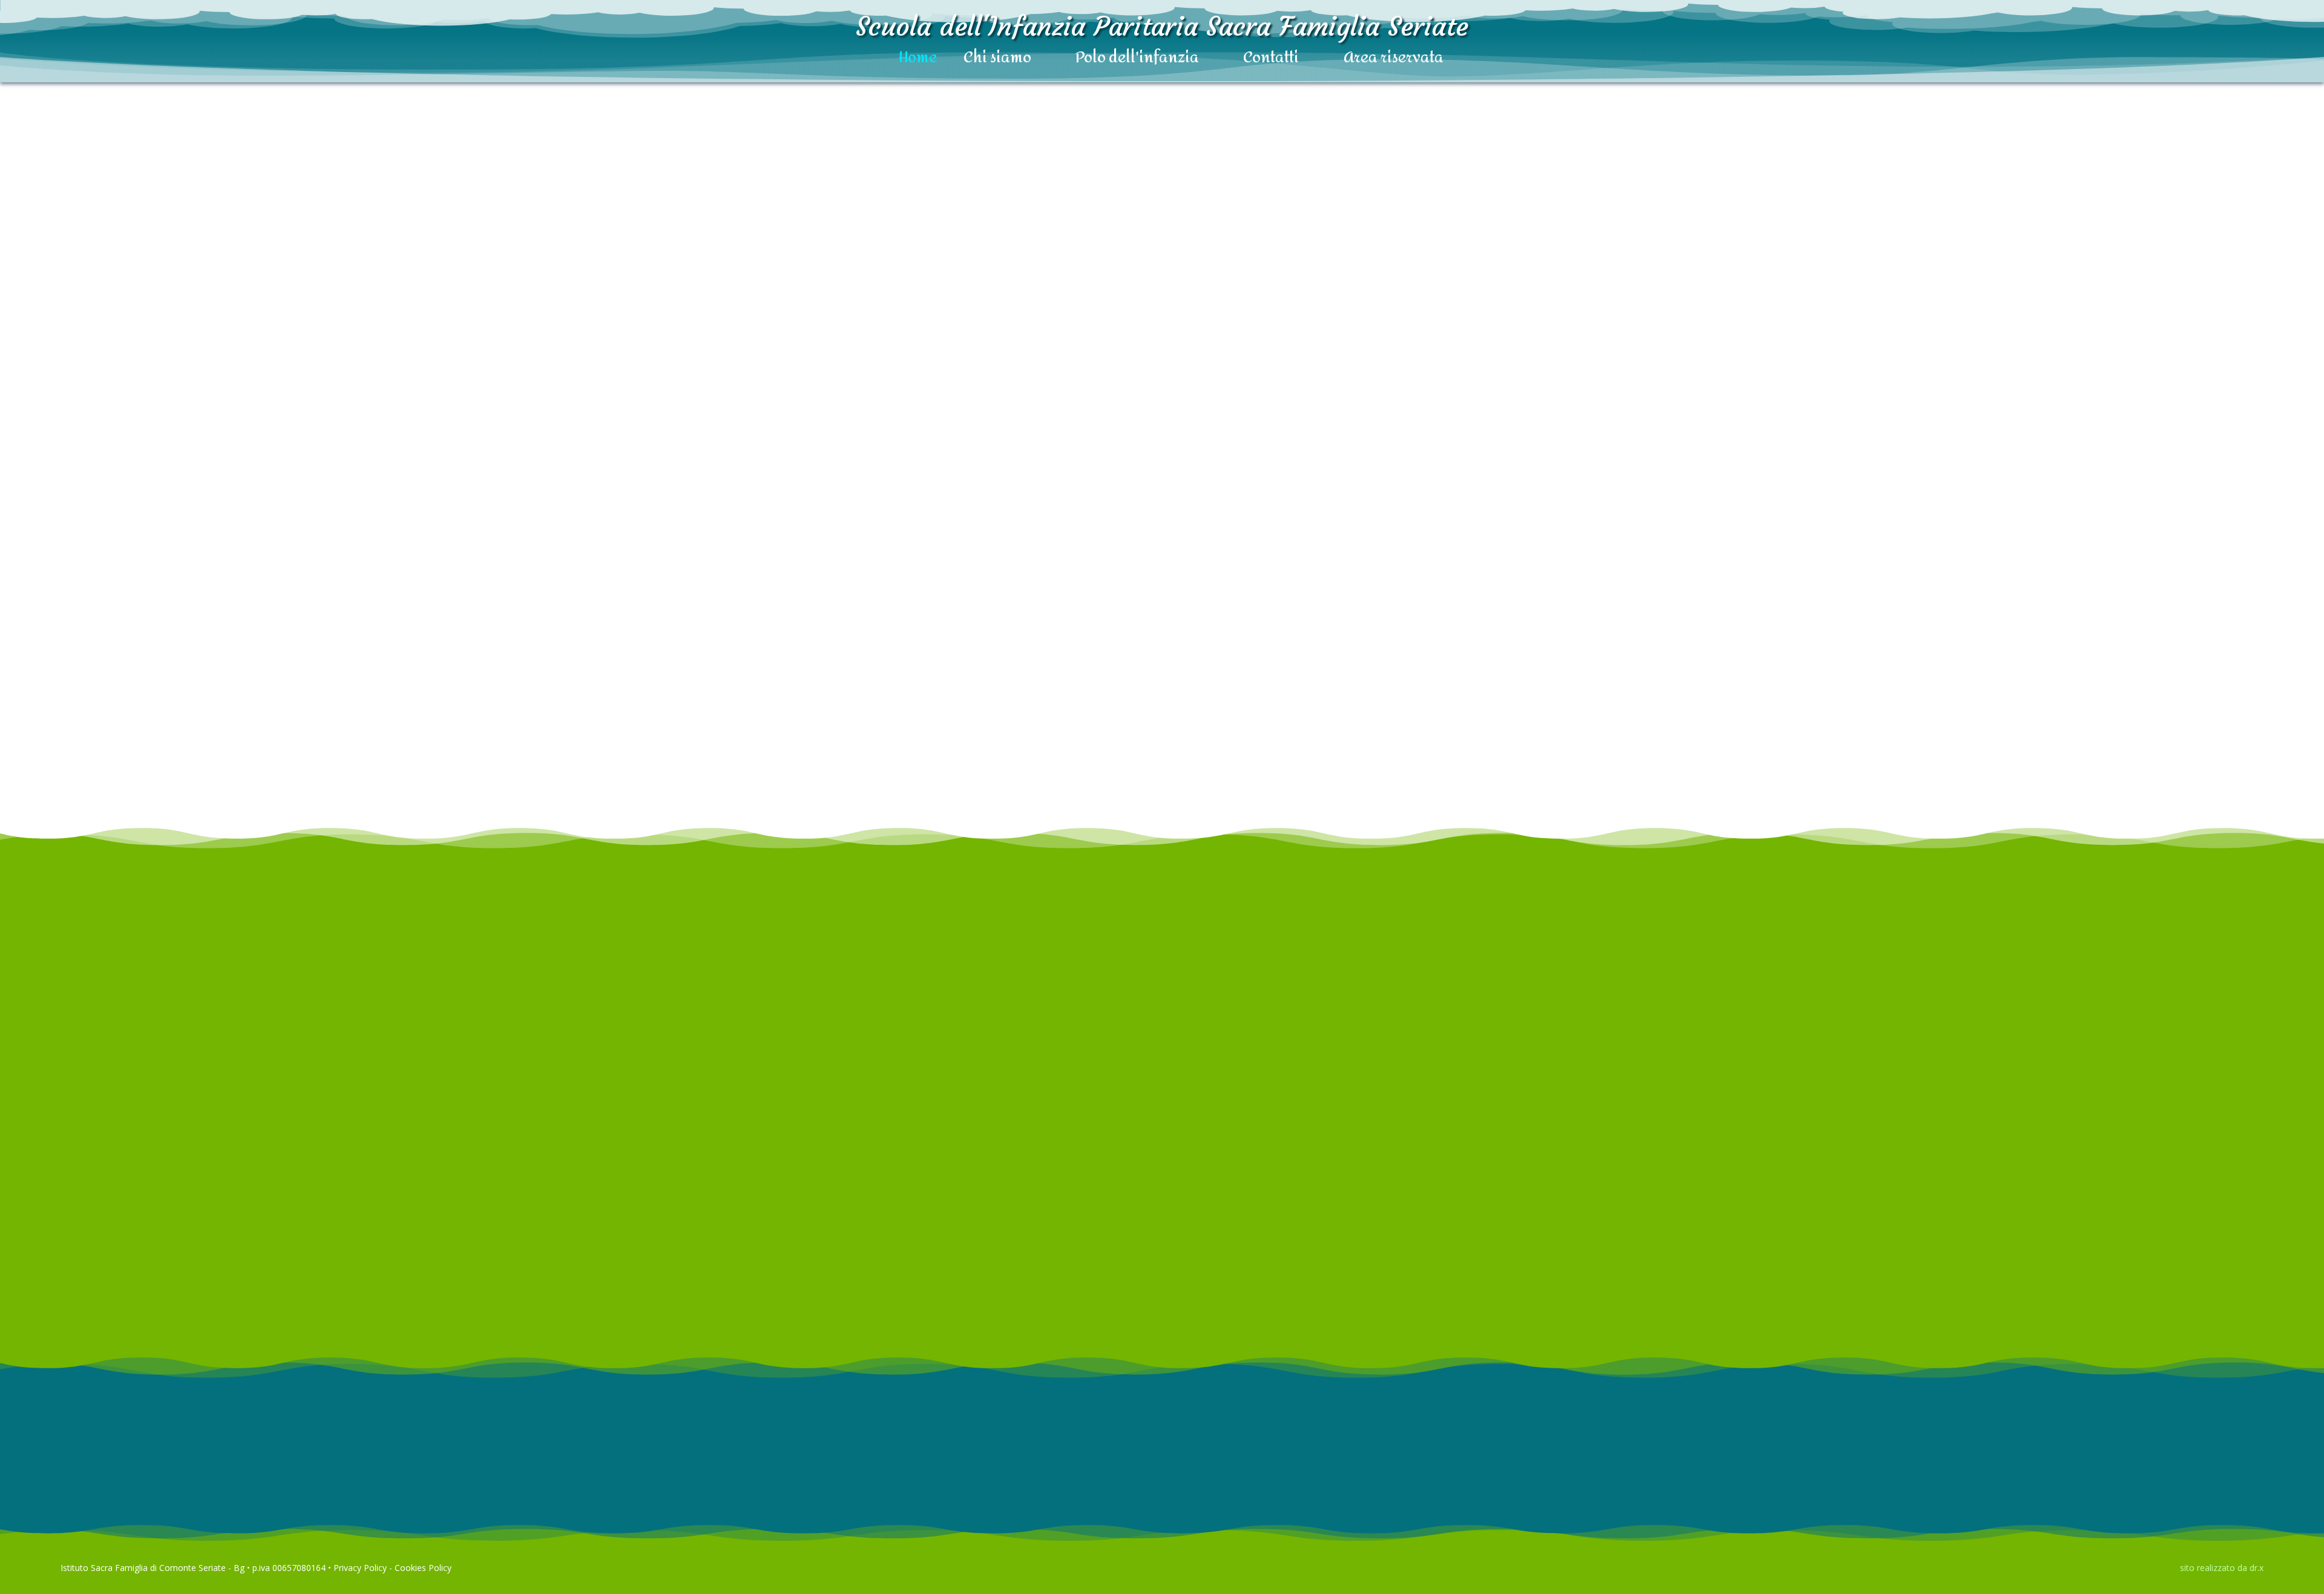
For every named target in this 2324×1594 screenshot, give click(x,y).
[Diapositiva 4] (1782, 1264)
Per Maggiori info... (73, 1541)
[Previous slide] (45, 599)
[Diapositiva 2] (1734, 1264)
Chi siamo (997, 59)
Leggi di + (384, 755)
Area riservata (1393, 59)
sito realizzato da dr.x (2222, 1568)
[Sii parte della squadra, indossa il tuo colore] (384, 599)
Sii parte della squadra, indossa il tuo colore (384, 692)
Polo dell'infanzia (1137, 59)
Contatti (1271, 59)
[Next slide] (723, 599)
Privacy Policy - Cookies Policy (392, 1568)
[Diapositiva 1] (1710, 1264)
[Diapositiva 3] (1758, 1264)
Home (918, 59)
